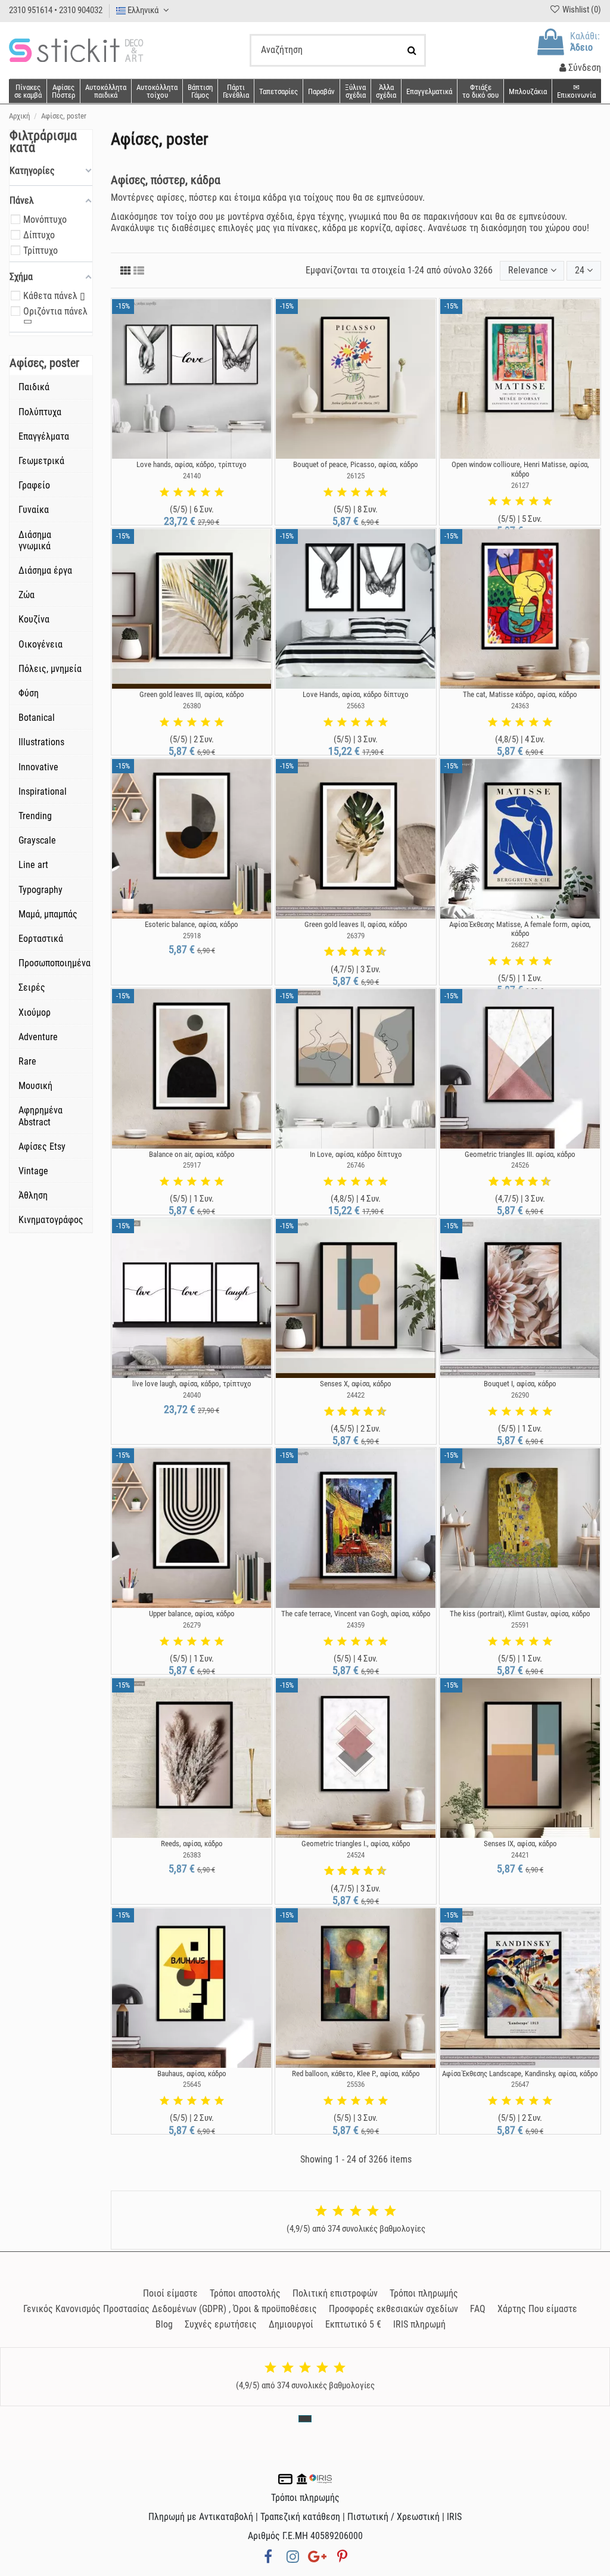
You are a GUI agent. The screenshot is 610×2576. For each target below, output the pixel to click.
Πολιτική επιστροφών (335, 2293)
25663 (356, 706)
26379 (356, 936)
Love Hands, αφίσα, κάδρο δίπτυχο (356, 694)
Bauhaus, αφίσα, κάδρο (192, 2073)
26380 (192, 706)
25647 (520, 2084)
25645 (192, 2084)
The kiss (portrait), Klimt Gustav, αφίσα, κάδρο (520, 1614)
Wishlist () (581, 10)
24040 (192, 1395)
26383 (192, 1855)
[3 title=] (192, 493)
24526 (520, 1165)
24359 (356, 1625)
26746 (356, 1165)
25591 (520, 1625)
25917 (192, 1165)
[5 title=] (219, 493)
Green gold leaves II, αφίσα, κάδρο (356, 924)
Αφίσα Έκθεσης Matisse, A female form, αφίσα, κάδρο (520, 929)
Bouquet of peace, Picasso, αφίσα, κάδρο (356, 464)
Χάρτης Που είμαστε (537, 2309)
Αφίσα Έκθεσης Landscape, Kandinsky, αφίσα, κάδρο (520, 2073)
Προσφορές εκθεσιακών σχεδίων (393, 2309)
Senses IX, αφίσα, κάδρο (520, 1844)
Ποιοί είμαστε (170, 2293)
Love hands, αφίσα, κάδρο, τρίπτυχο (192, 464)
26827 (520, 945)
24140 (192, 476)
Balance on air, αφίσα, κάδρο (192, 1154)
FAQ (478, 2309)
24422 (356, 1395)
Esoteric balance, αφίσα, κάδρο (192, 924)
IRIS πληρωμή (419, 2324)
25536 (356, 2084)
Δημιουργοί (291, 2324)
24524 (356, 1855)
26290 (520, 1395)
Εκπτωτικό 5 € (353, 2324)
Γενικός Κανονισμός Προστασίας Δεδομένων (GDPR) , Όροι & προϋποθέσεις (170, 2309)
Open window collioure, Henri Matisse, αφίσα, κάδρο (520, 469)
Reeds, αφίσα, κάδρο (192, 1844)
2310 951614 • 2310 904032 (56, 10)
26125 (356, 476)
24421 (520, 1855)
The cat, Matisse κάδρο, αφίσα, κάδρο (520, 694)
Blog (164, 2324)
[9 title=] (377, 952)
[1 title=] (164, 493)
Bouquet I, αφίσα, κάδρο (520, 1384)
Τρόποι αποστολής (245, 2293)
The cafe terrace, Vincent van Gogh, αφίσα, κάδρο (356, 1614)
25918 (192, 936)
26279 (192, 1625)
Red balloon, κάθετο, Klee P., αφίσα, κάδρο (356, 2073)
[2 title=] (178, 493)
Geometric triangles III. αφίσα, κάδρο (520, 1154)
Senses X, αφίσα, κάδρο (356, 1384)
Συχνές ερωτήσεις (221, 2324)
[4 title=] (206, 493)
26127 (520, 485)
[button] (386, 91)
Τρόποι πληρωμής (424, 2293)
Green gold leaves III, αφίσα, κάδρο (192, 694)
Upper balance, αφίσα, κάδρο (192, 1614)
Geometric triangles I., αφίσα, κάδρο (356, 1844)
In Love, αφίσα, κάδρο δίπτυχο (356, 1154)
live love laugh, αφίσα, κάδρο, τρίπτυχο (192, 1384)
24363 (520, 706)
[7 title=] (364, 952)
